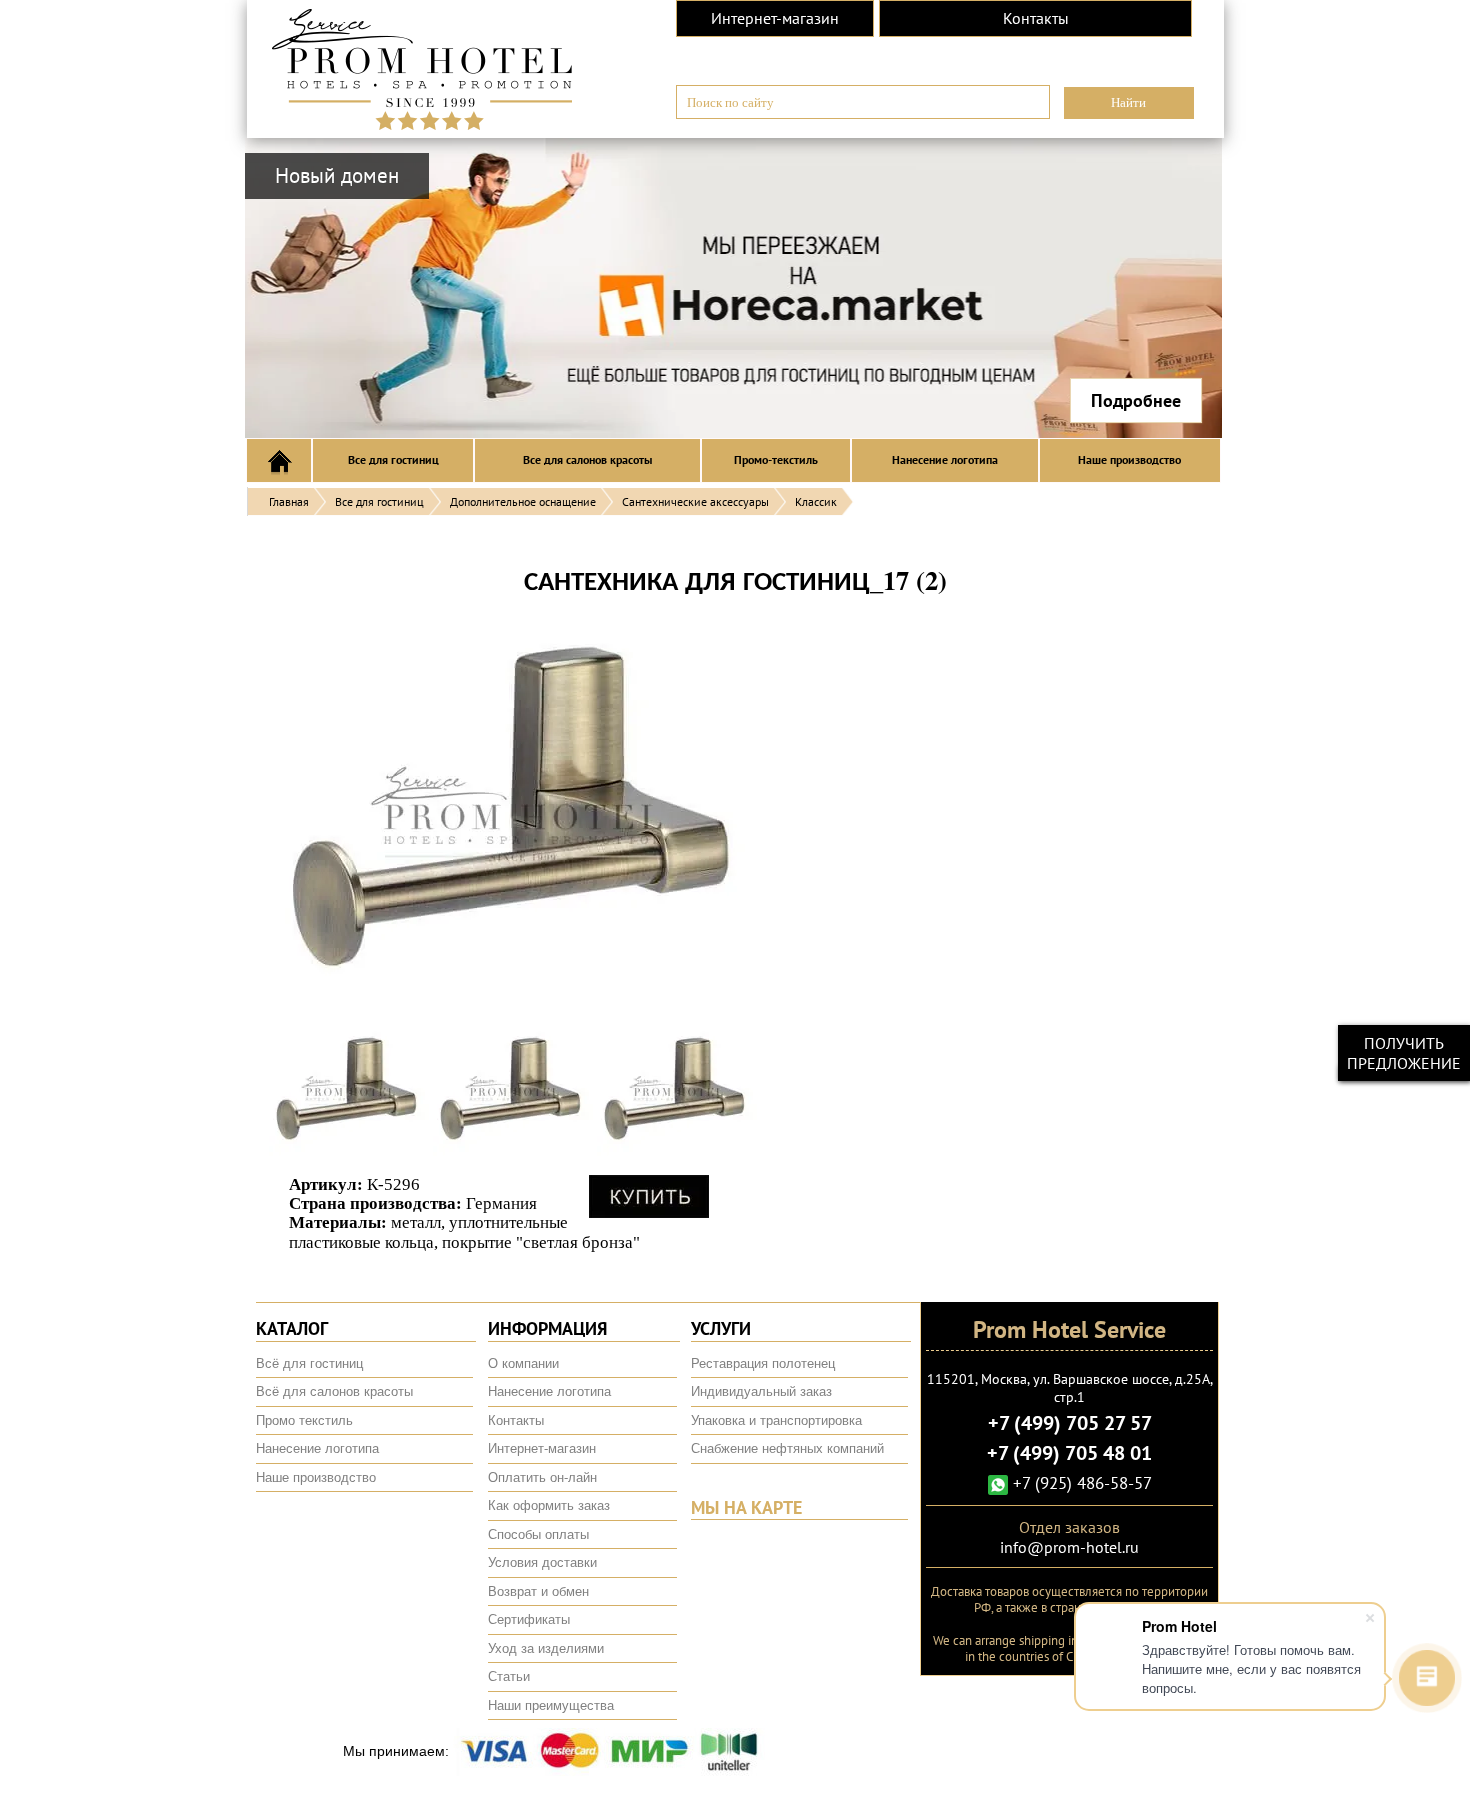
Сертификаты (529, 1619)
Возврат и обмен (538, 1591)
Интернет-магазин (775, 18)
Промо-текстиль (776, 459)
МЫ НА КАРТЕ (746, 1507)
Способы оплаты (538, 1534)
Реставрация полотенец (763, 1363)
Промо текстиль (304, 1420)
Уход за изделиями (546, 1648)
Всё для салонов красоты (334, 1391)
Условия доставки (542, 1562)
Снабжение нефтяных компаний (787, 1448)
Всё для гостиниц (309, 1363)
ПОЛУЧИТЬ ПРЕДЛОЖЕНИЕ (1404, 1053)
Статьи (509, 1676)
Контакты (1036, 18)
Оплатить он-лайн (542, 1477)
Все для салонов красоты (587, 459)
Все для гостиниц (393, 459)
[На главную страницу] (422, 66)
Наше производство (1129, 459)
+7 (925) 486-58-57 (1080, 1483)
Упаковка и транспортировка (776, 1420)
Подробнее (1136, 400)
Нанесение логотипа (945, 459)
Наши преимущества (551, 1705)
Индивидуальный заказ (761, 1391)
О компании (523, 1363)
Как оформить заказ (549, 1505)
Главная (289, 501)
